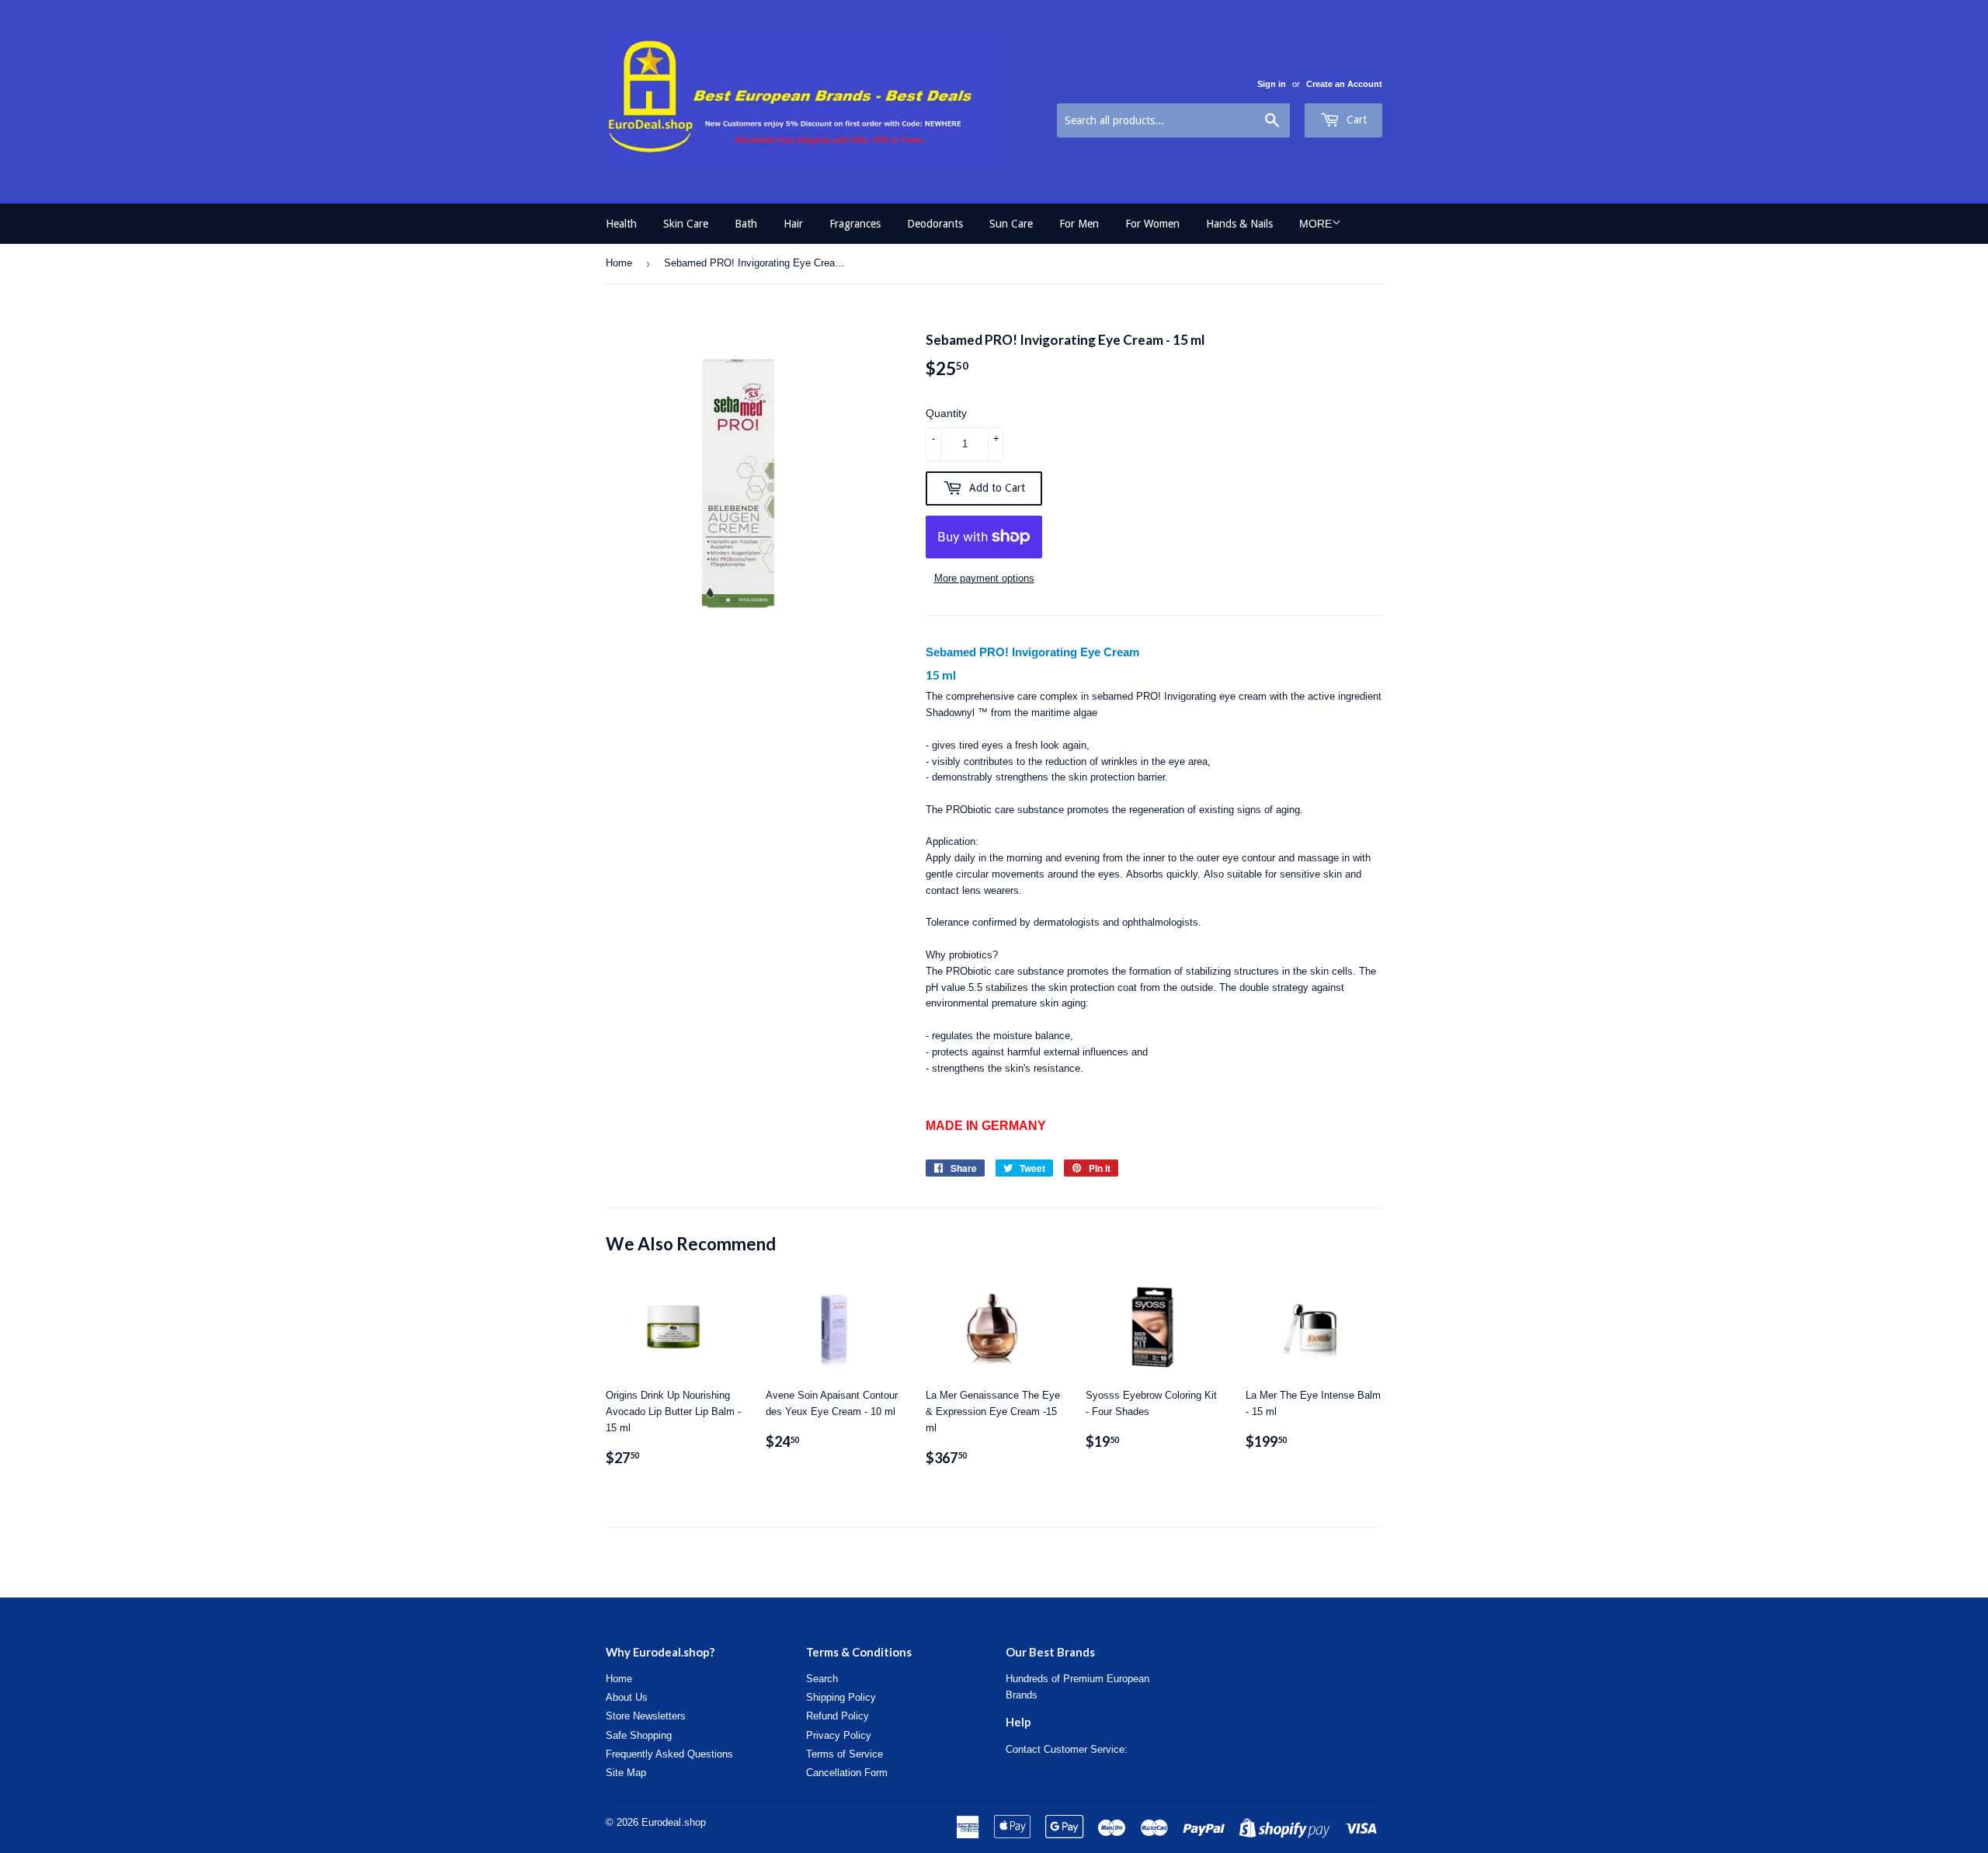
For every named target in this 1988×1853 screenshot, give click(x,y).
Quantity (946, 413)
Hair (793, 224)
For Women (1152, 224)
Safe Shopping (639, 1735)
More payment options (984, 578)
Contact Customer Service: (1067, 1749)
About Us (627, 1697)
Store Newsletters (646, 1716)
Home (619, 263)
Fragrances (855, 224)
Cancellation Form (847, 1773)
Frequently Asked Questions (669, 1754)
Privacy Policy (839, 1735)
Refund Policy (838, 1716)
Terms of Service (845, 1754)
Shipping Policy (841, 1697)
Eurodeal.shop (674, 1822)
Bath (746, 224)
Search (822, 1679)
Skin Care (686, 224)
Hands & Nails (1239, 224)
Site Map (626, 1773)
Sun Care (1011, 224)
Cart (1355, 120)
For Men (1079, 224)
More (1315, 224)
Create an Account (1344, 84)
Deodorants (935, 224)
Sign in (1272, 84)
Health (621, 224)
